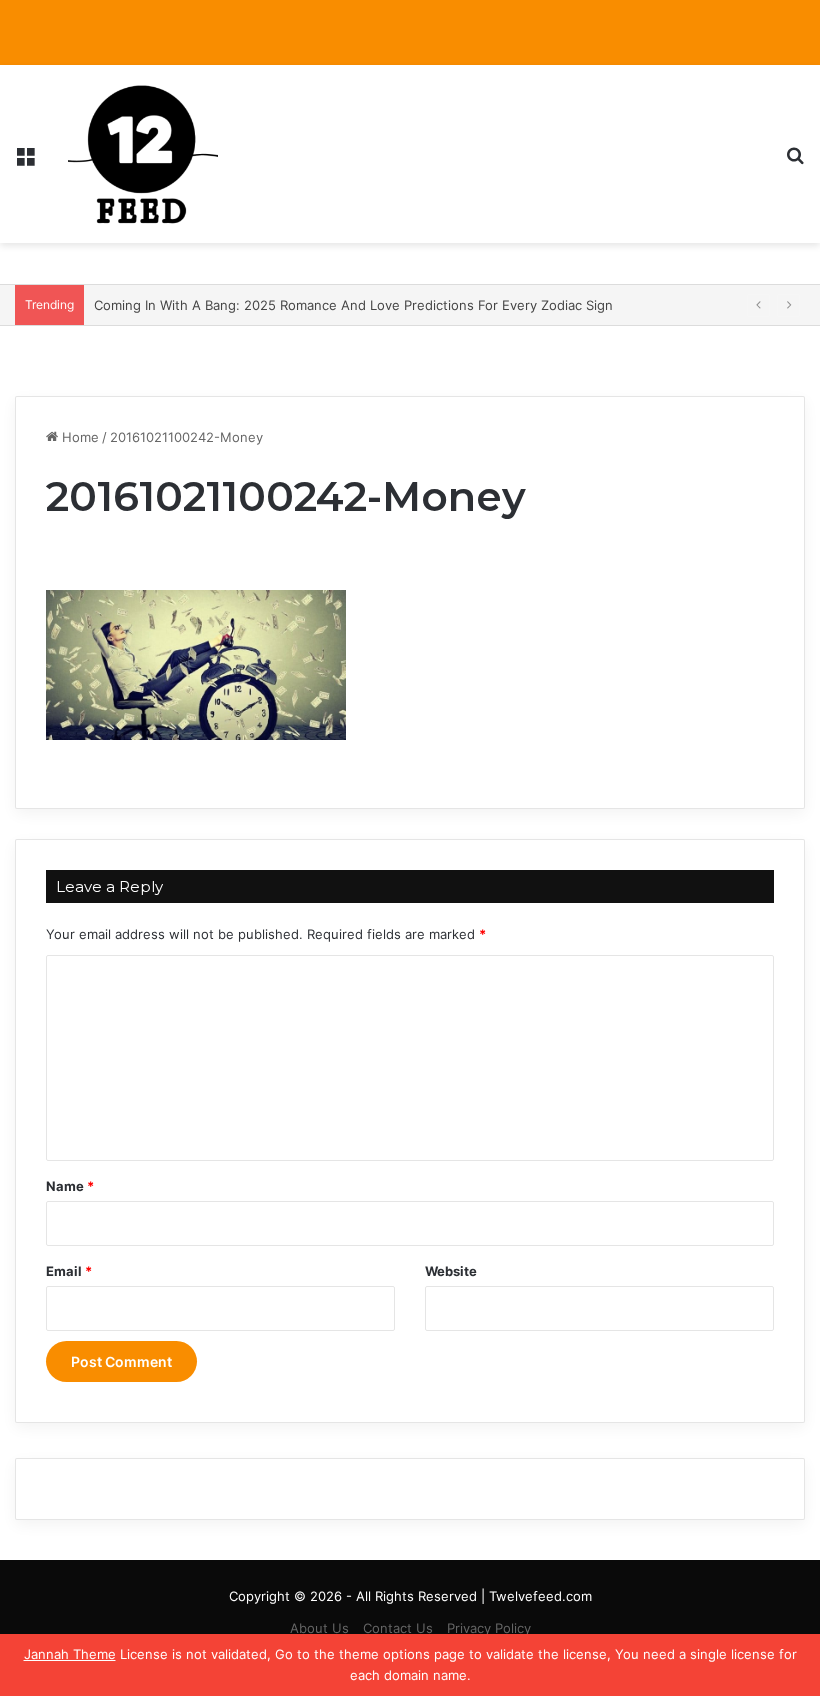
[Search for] (795, 161)
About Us (319, 1628)
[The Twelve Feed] (143, 154)
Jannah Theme (70, 1654)
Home (78, 437)
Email (69, 1271)
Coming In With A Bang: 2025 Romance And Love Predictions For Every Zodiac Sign (353, 305)
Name (70, 1186)
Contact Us (398, 1628)
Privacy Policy (489, 1628)
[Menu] (25, 161)
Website (451, 1271)
